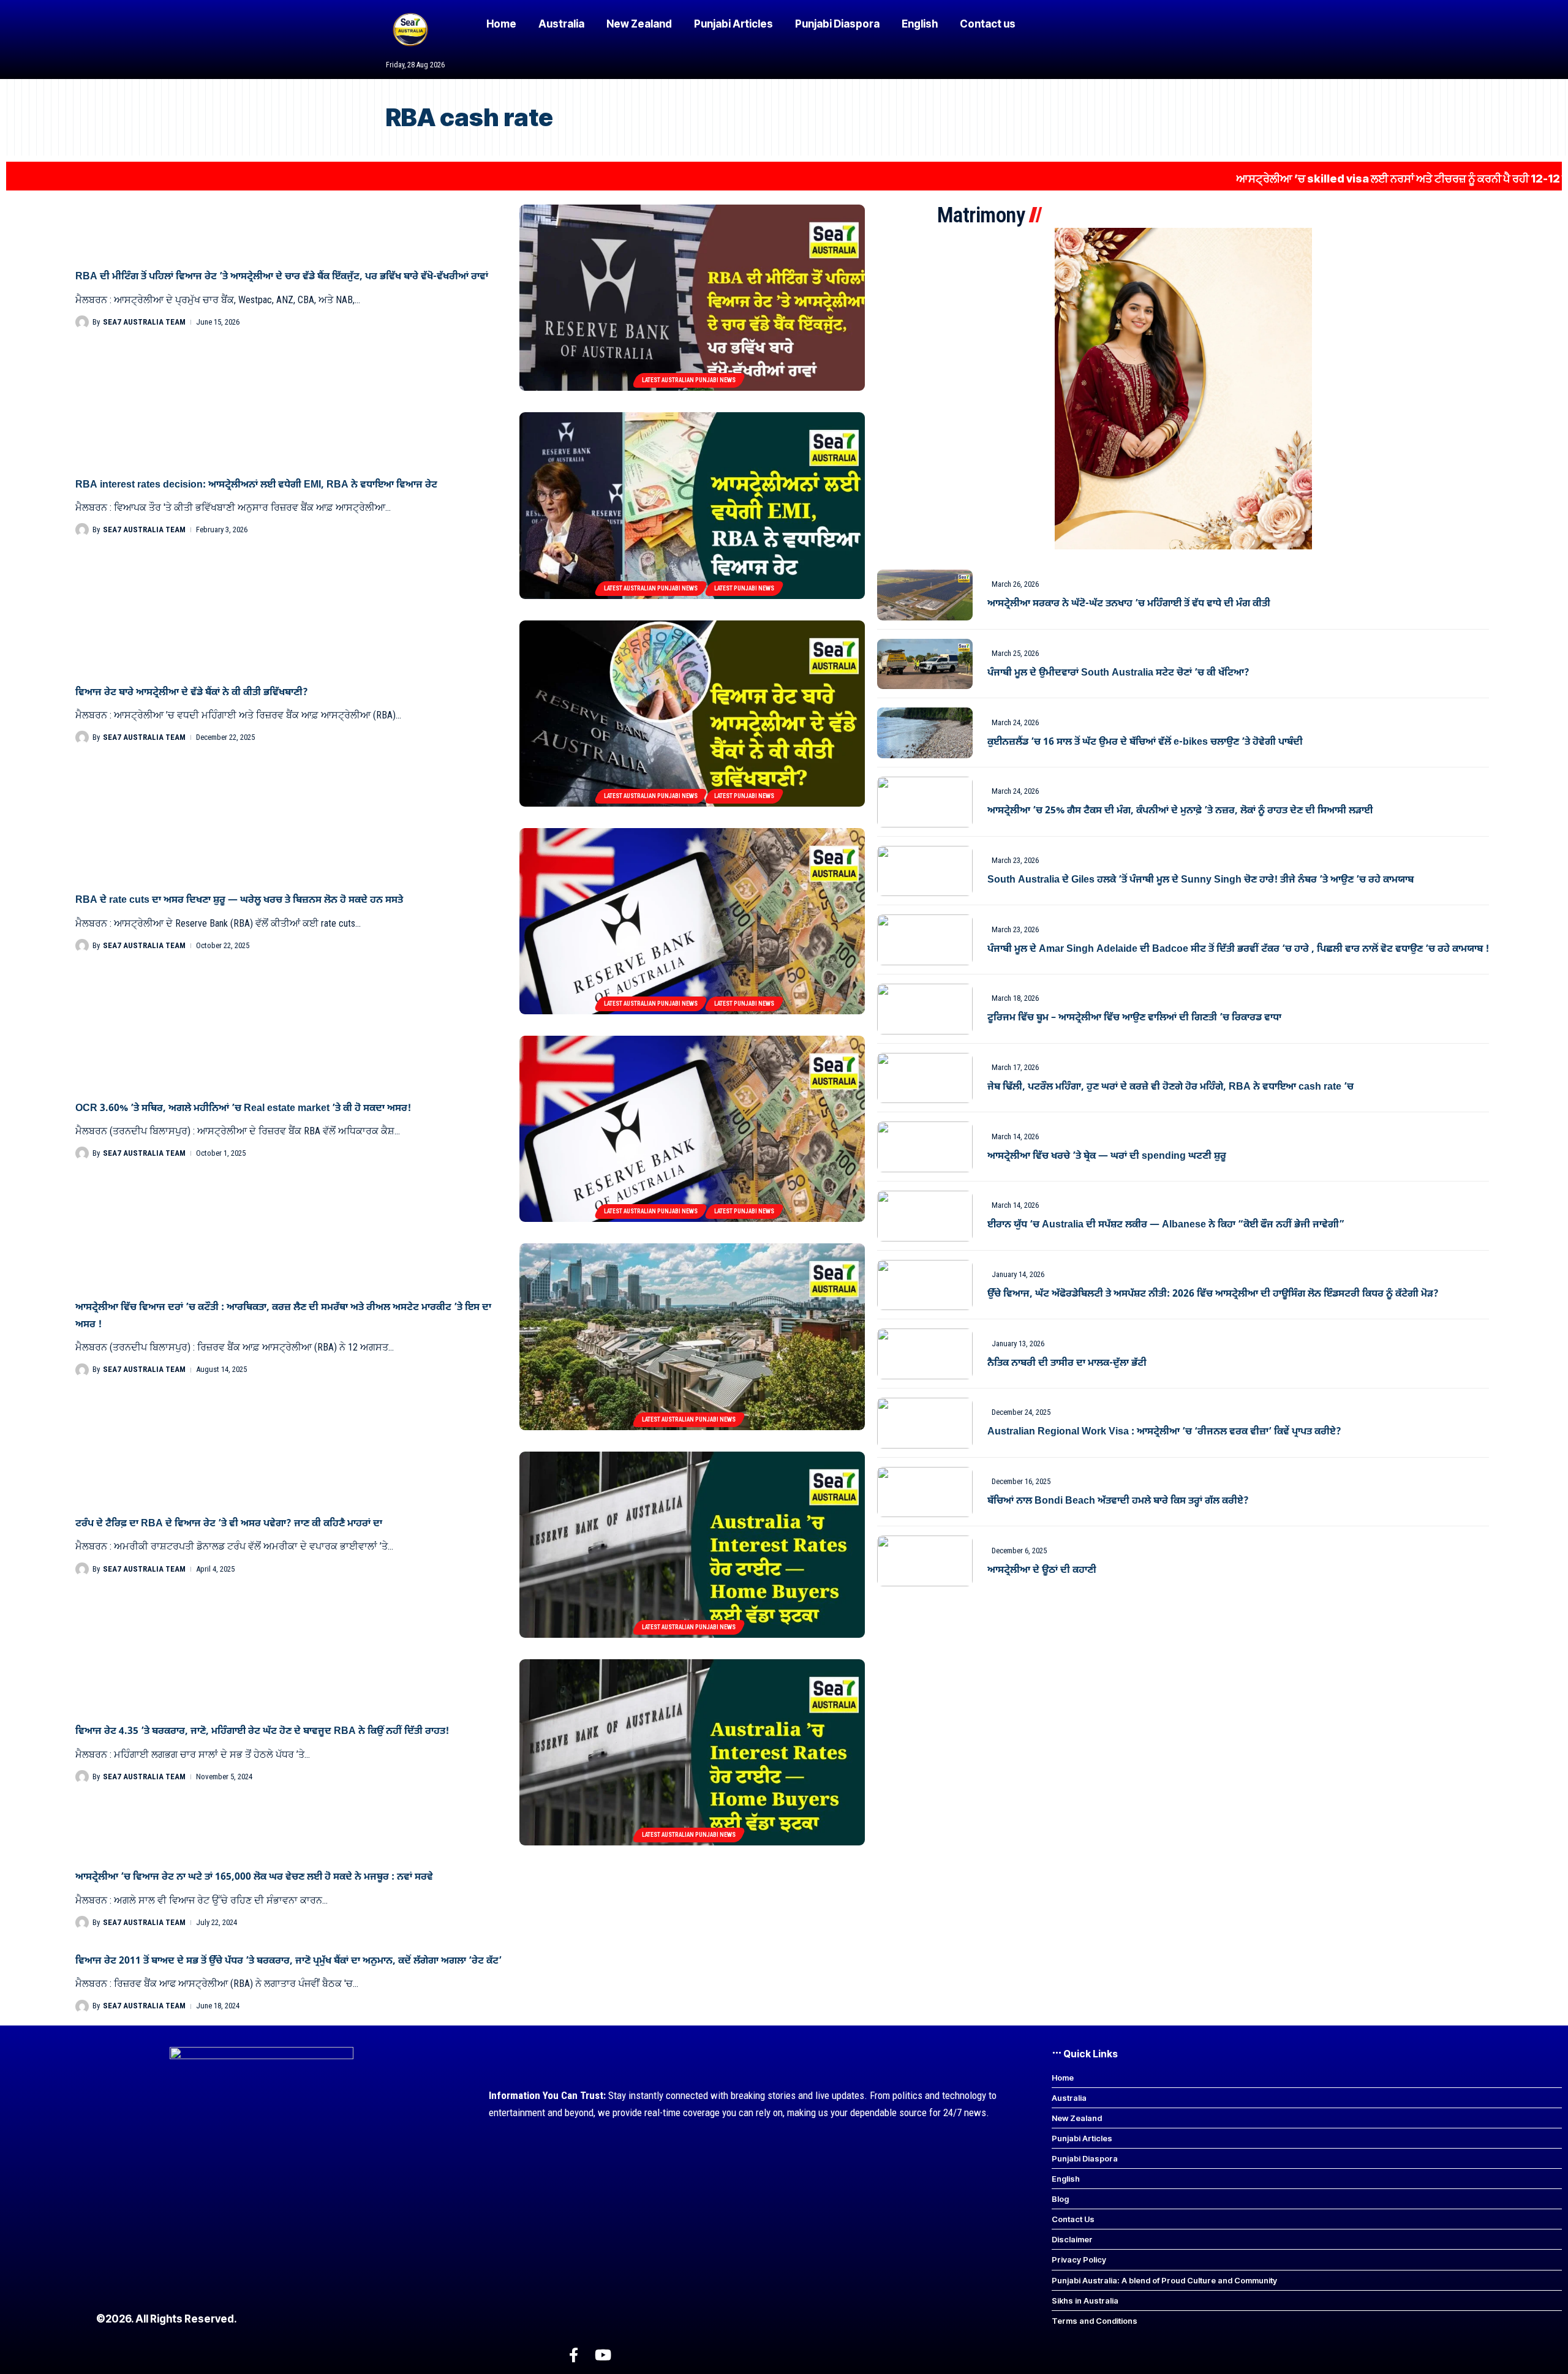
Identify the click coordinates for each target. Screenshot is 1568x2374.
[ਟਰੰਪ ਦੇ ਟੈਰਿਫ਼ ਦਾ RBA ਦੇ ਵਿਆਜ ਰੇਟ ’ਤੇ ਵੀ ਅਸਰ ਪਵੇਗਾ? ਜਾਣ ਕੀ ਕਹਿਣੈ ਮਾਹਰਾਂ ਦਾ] (692, 1545)
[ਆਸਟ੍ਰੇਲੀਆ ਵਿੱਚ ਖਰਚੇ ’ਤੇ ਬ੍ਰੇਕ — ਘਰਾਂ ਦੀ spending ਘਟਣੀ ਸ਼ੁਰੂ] (925, 1147)
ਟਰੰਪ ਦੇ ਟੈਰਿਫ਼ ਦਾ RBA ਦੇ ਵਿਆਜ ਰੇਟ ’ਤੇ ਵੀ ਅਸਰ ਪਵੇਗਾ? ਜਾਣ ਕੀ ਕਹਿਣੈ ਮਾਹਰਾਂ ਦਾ (229, 1524)
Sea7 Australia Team (144, 322)
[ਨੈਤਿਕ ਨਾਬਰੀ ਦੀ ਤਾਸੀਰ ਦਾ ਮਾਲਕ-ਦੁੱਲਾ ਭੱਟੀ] (925, 1354)
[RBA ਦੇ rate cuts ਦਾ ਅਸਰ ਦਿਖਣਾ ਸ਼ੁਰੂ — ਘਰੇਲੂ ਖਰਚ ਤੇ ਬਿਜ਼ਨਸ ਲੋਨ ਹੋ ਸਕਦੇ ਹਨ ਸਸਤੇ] (692, 921)
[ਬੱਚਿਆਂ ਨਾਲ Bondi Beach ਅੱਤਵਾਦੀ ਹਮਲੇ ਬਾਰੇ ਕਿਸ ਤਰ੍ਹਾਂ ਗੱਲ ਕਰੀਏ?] (925, 1492)
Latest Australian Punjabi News (689, 380)
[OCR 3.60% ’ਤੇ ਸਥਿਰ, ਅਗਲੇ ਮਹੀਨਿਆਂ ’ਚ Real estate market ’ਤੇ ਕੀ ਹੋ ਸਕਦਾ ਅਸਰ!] (692, 1129)
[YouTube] (603, 2355)
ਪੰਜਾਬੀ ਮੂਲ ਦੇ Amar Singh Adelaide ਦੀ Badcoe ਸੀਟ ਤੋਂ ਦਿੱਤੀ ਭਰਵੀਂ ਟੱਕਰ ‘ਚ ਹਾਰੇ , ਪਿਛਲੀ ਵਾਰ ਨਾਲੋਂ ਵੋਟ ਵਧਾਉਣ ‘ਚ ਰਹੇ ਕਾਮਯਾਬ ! (1238, 949)
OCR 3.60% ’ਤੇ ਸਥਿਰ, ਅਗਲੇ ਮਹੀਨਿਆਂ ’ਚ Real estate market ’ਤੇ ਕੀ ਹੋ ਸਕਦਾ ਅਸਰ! (243, 1109)
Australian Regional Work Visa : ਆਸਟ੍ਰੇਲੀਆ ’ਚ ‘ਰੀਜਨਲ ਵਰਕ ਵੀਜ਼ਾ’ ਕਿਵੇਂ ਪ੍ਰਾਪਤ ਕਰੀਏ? (1164, 1432)
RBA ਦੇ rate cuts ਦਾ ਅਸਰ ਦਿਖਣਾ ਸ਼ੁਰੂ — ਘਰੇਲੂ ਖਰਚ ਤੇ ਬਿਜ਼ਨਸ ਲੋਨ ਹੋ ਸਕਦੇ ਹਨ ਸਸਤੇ (239, 900)
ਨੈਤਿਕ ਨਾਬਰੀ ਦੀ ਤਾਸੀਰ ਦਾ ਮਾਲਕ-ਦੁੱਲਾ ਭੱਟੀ (1067, 1363)
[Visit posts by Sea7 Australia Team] (82, 322)
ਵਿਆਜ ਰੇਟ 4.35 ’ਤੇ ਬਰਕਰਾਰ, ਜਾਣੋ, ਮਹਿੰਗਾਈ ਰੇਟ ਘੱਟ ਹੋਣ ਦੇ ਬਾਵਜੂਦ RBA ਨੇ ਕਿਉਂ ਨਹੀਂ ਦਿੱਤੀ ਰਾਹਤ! (262, 1732)
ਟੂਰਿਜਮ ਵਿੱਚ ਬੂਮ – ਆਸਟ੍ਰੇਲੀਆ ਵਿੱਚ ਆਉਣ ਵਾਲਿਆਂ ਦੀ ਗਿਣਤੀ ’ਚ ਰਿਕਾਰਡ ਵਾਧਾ (1134, 1018)
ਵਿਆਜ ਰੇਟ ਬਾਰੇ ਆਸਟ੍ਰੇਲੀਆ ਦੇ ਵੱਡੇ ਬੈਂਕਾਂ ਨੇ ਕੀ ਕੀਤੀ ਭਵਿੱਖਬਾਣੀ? (192, 693)
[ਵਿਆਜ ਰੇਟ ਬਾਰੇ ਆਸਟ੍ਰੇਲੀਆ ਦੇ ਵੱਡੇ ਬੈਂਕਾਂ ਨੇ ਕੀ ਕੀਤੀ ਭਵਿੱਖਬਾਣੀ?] (692, 714)
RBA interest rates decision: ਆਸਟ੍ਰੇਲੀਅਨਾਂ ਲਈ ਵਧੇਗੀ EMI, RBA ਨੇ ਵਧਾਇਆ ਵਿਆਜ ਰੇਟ (256, 485)
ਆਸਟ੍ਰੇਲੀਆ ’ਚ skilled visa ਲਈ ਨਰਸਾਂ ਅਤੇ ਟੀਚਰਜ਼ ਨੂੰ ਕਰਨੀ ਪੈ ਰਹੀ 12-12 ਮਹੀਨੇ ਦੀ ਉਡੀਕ (1306, 179)
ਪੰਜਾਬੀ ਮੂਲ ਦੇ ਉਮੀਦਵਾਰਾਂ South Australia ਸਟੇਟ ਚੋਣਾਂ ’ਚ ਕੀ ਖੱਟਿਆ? (1118, 673)
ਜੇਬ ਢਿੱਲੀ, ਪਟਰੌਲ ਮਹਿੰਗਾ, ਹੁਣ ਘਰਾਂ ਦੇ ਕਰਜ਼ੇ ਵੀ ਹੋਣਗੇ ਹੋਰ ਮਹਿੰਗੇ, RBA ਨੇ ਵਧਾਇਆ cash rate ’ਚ (1170, 1087)
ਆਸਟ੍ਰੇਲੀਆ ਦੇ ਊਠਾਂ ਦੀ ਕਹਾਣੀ (1042, 1570)
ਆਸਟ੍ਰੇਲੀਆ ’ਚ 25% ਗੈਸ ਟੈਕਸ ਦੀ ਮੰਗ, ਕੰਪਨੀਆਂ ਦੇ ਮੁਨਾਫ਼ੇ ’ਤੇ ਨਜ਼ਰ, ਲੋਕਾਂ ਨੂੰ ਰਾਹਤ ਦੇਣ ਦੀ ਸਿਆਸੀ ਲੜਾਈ (1180, 811)
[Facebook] (574, 2355)
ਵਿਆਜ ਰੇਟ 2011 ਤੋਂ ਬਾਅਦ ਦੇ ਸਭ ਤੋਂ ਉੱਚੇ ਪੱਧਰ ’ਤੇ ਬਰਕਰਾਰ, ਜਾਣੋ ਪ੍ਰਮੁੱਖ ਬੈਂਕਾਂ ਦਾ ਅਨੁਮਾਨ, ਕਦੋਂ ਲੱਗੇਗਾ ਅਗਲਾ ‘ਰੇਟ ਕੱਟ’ (288, 1961)
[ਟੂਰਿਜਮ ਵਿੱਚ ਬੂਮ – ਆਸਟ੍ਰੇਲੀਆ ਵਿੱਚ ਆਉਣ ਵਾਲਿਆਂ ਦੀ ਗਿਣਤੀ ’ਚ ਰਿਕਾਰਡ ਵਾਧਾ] (925, 1009)
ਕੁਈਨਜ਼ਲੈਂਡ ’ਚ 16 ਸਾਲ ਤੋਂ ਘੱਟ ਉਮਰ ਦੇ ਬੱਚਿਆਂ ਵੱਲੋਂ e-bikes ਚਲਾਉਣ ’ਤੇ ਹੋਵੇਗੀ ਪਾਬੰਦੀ (1145, 742)
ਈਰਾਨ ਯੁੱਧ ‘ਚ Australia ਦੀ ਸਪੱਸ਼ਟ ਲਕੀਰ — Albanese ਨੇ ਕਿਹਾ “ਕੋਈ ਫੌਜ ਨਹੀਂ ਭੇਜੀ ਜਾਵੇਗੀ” (1166, 1225)
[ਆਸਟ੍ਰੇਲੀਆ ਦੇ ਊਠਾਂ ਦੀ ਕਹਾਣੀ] (925, 1561)
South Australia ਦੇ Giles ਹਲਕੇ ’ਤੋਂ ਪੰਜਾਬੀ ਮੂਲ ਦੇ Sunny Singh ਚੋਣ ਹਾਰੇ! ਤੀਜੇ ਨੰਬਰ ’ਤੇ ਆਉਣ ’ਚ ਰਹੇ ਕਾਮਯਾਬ (1200, 880)
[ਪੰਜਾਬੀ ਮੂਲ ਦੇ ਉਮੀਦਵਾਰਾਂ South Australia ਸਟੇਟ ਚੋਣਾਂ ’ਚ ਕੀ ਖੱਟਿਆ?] (925, 664)
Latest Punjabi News (744, 588)
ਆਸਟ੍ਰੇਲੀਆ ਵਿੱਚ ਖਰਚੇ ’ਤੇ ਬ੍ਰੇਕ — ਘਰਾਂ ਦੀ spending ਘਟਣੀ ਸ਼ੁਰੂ (1107, 1156)
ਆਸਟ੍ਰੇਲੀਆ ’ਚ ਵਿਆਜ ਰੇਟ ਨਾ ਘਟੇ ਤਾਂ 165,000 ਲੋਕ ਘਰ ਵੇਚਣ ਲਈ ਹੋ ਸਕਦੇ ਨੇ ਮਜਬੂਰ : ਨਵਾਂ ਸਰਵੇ (254, 1877)
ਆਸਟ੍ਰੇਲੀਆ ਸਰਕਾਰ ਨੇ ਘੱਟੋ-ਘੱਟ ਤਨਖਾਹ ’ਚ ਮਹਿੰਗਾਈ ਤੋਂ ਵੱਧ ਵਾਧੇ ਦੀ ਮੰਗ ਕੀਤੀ (1129, 604)
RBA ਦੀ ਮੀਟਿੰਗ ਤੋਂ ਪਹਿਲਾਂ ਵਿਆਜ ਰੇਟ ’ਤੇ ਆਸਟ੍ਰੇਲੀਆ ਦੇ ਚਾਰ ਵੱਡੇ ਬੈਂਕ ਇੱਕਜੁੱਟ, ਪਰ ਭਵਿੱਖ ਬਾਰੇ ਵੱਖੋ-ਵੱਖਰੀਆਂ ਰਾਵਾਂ (282, 277)
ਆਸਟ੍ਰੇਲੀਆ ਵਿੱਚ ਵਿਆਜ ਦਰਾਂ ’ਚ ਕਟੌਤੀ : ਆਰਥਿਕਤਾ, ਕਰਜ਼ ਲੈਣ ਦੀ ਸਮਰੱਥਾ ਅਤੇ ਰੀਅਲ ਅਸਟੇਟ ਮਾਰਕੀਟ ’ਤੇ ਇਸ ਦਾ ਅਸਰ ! (283, 1316)
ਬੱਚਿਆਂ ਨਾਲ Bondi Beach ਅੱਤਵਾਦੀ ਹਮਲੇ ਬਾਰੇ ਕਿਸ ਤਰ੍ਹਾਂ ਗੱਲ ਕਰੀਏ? (1118, 1501)
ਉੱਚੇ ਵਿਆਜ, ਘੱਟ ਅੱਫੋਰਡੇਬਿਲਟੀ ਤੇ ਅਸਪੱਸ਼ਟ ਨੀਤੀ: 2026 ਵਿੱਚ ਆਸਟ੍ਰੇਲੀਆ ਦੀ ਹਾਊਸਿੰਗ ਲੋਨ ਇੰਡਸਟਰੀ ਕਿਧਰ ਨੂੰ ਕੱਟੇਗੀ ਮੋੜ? (1213, 1294)
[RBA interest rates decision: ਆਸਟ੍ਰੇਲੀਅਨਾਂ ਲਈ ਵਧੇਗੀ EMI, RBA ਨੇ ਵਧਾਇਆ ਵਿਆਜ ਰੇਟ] (692, 505)
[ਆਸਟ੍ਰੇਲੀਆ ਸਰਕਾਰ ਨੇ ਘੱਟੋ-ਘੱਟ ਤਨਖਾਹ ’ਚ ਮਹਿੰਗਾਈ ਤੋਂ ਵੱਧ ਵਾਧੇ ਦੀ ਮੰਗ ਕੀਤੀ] (925, 595)
